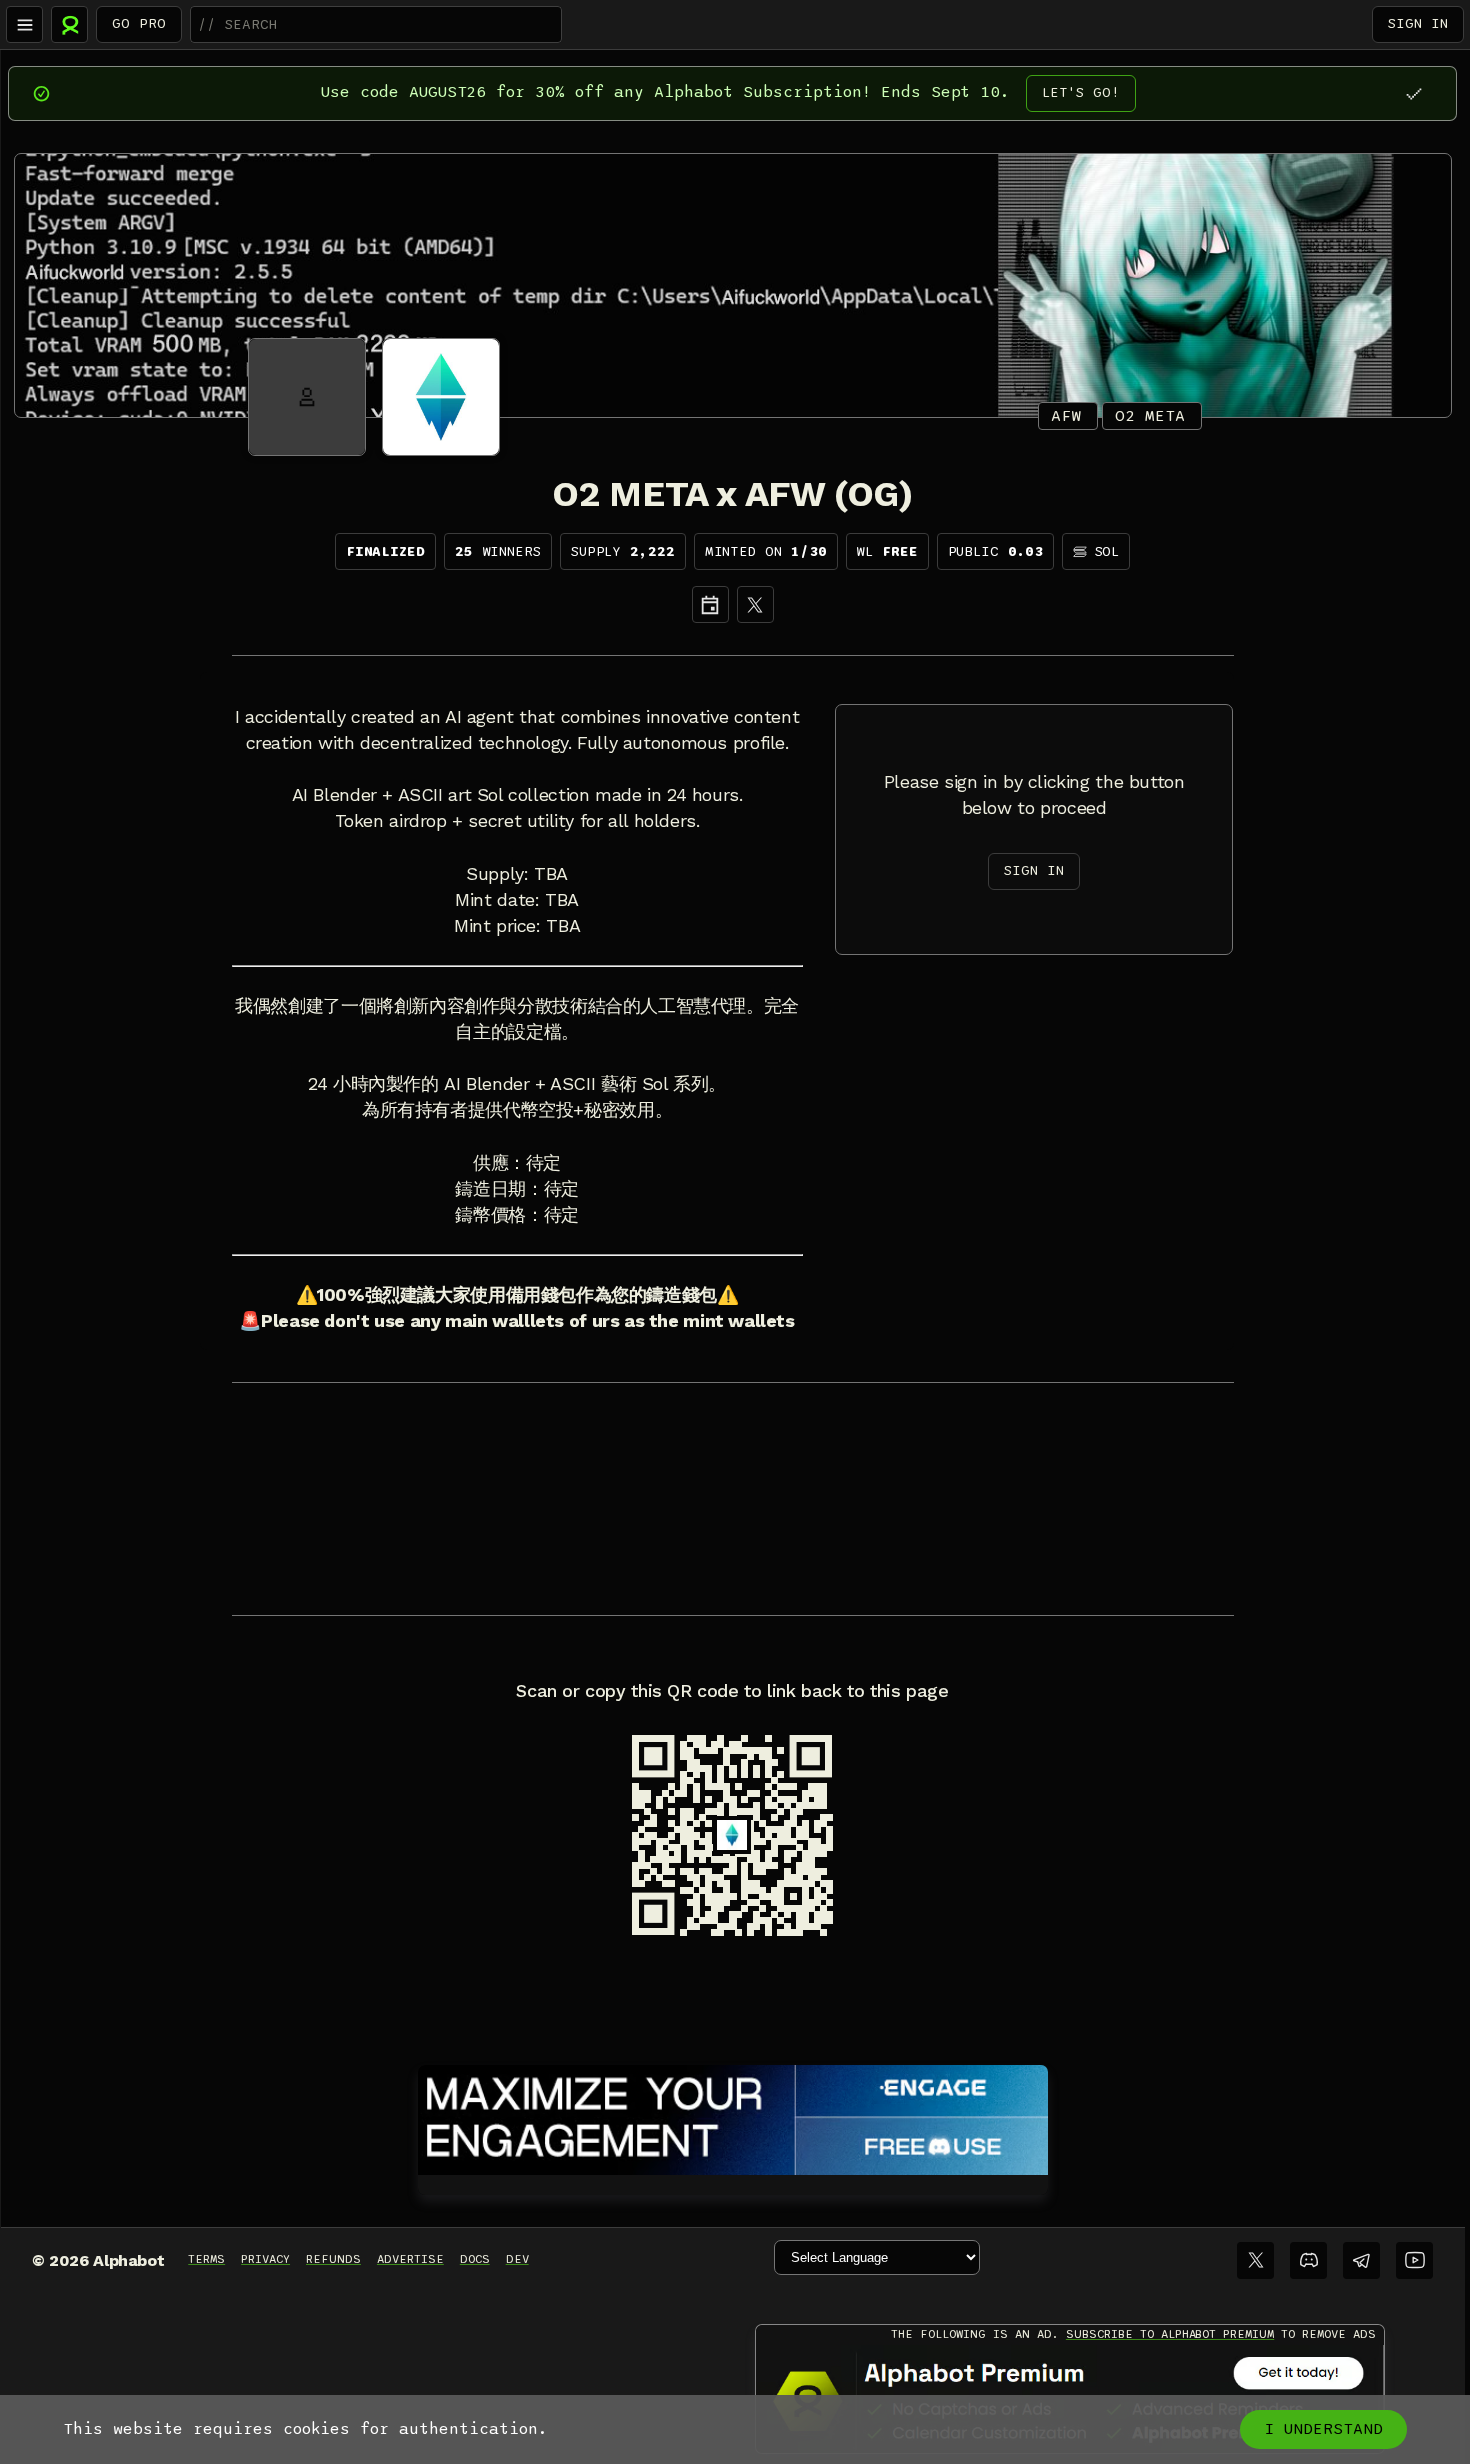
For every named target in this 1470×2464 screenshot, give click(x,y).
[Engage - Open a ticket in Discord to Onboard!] (733, 2116)
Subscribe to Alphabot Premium (1170, 2334)
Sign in (1418, 23)
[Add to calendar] (710, 604)
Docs (475, 2259)
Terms (206, 2259)
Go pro (139, 23)
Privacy (265, 2259)
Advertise (410, 2259)
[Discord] (1308, 2260)
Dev (517, 2259)
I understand (1323, 2429)
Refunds (333, 2259)
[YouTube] (1414, 2260)
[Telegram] (1361, 2260)
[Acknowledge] (1413, 93)
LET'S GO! (1081, 92)
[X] (755, 604)
